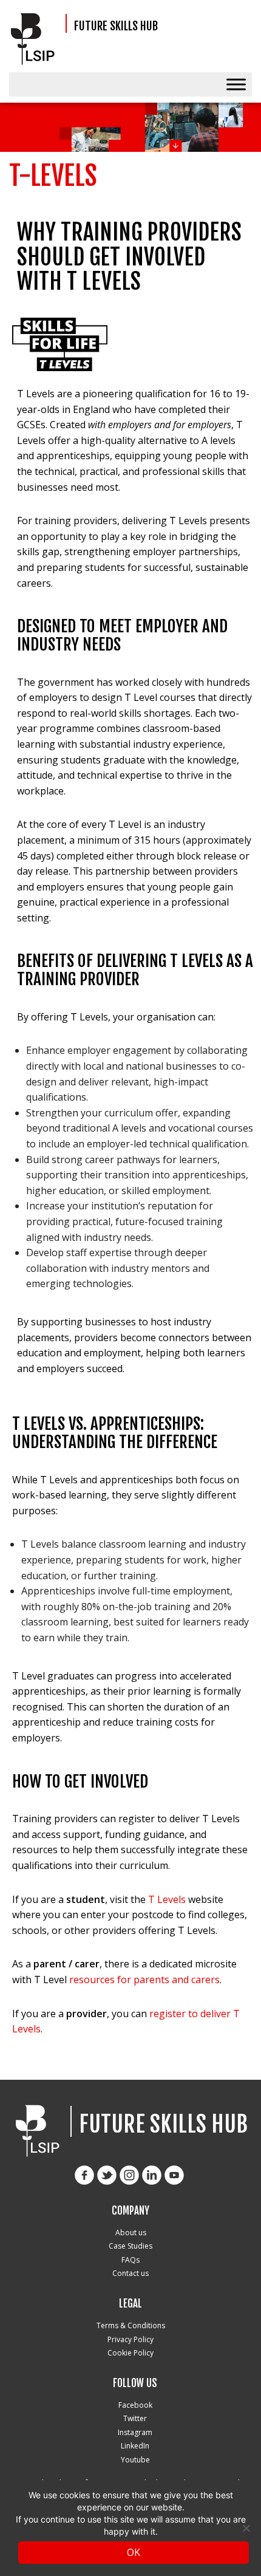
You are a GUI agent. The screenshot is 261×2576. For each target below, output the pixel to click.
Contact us (130, 2273)
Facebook (135, 2405)
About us (131, 2233)
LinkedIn (135, 2446)
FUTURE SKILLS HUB (116, 26)
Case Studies (130, 2246)
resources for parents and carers (144, 1980)
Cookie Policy (130, 2353)
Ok (134, 2552)
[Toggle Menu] (236, 84)
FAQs (130, 2260)
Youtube (135, 2460)
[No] (246, 2528)
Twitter (135, 2418)
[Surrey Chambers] (36, 39)
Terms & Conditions (131, 2325)
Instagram (135, 2432)
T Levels (167, 1899)
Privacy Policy (130, 2339)
